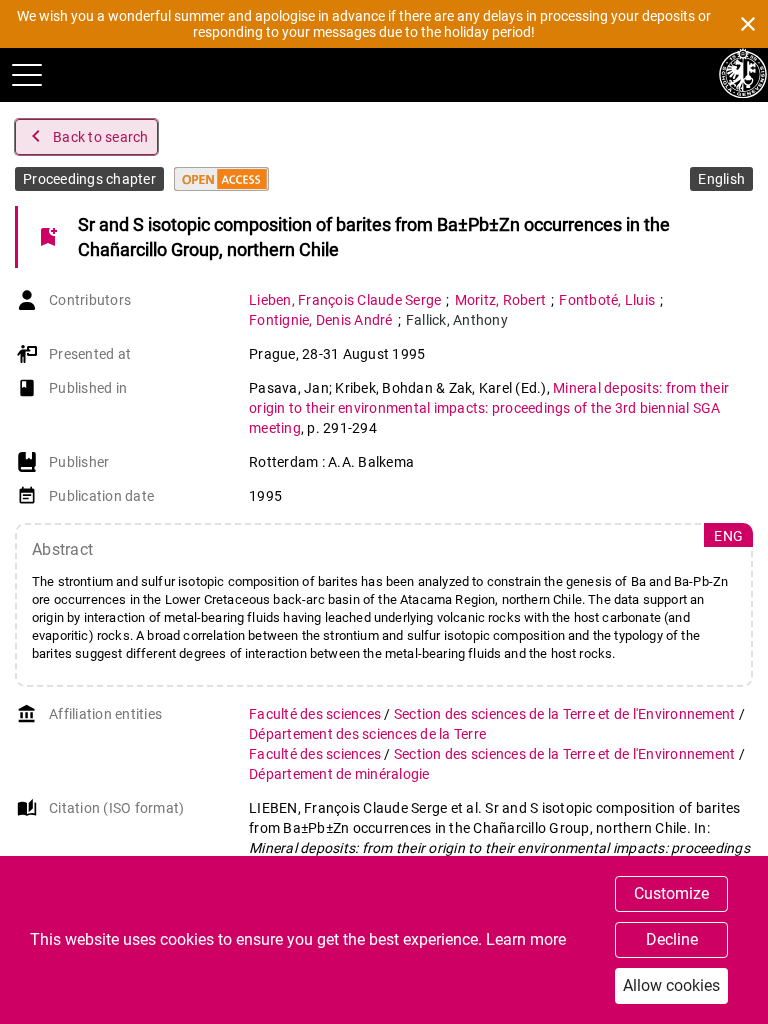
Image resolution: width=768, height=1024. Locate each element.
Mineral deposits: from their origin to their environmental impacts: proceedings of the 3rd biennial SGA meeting (489, 408)
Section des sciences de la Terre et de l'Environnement (566, 714)
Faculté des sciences (316, 714)
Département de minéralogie (339, 774)
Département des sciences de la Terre (367, 734)
